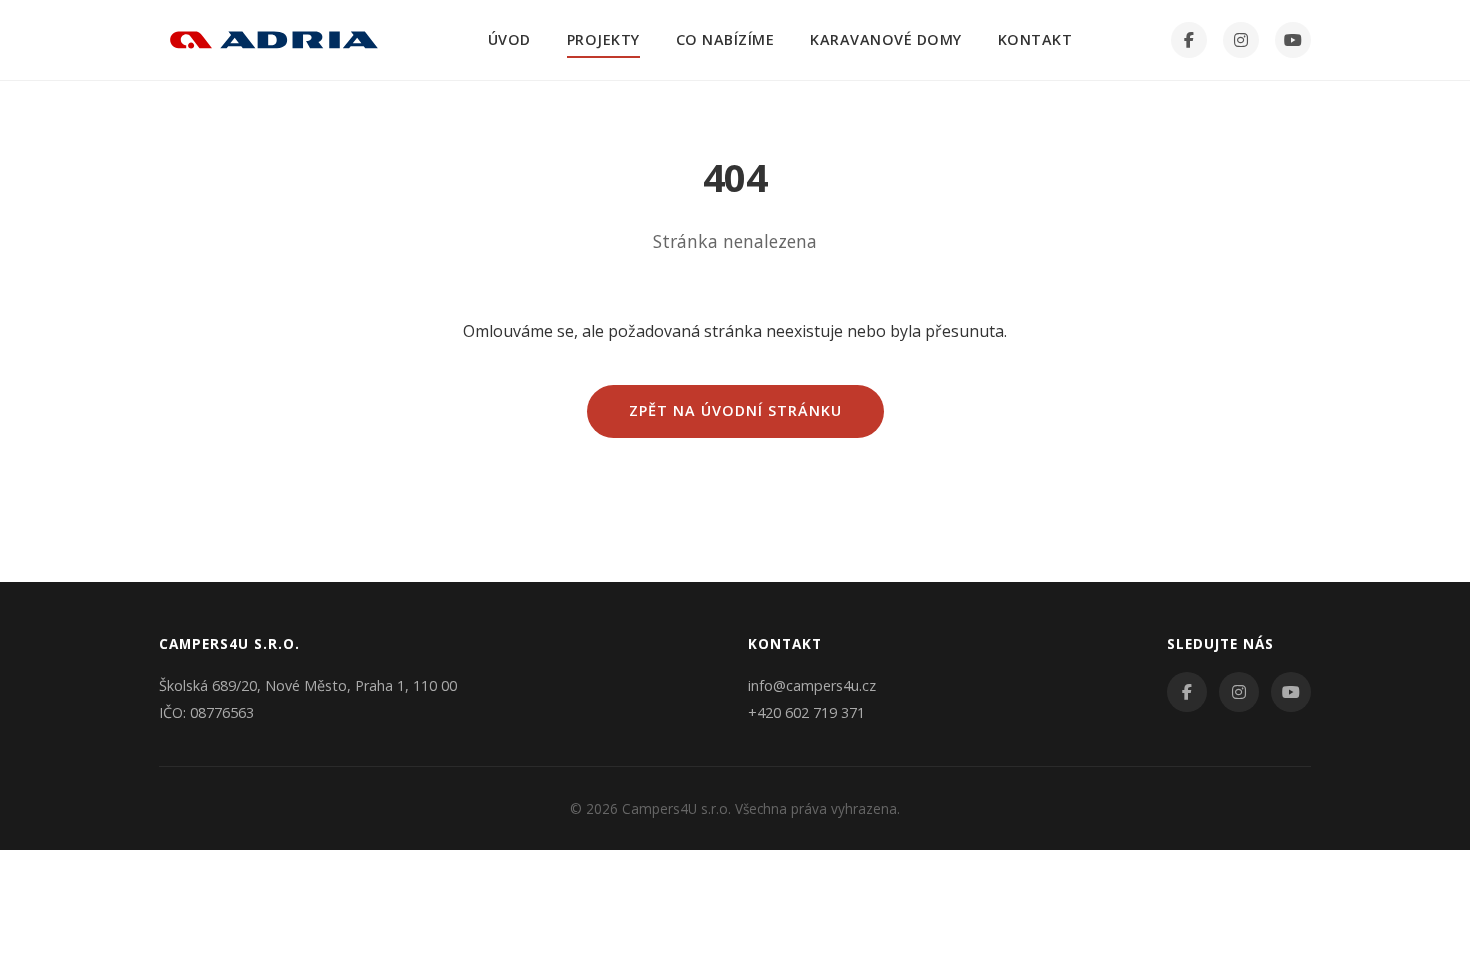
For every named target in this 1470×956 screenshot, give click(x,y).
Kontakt (1035, 39)
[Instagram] (1241, 40)
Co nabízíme (725, 39)
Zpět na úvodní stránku (735, 410)
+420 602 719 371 (806, 712)
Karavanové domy (886, 39)
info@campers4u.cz (812, 685)
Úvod (509, 39)
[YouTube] (1293, 40)
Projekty (603, 39)
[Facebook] (1189, 40)
